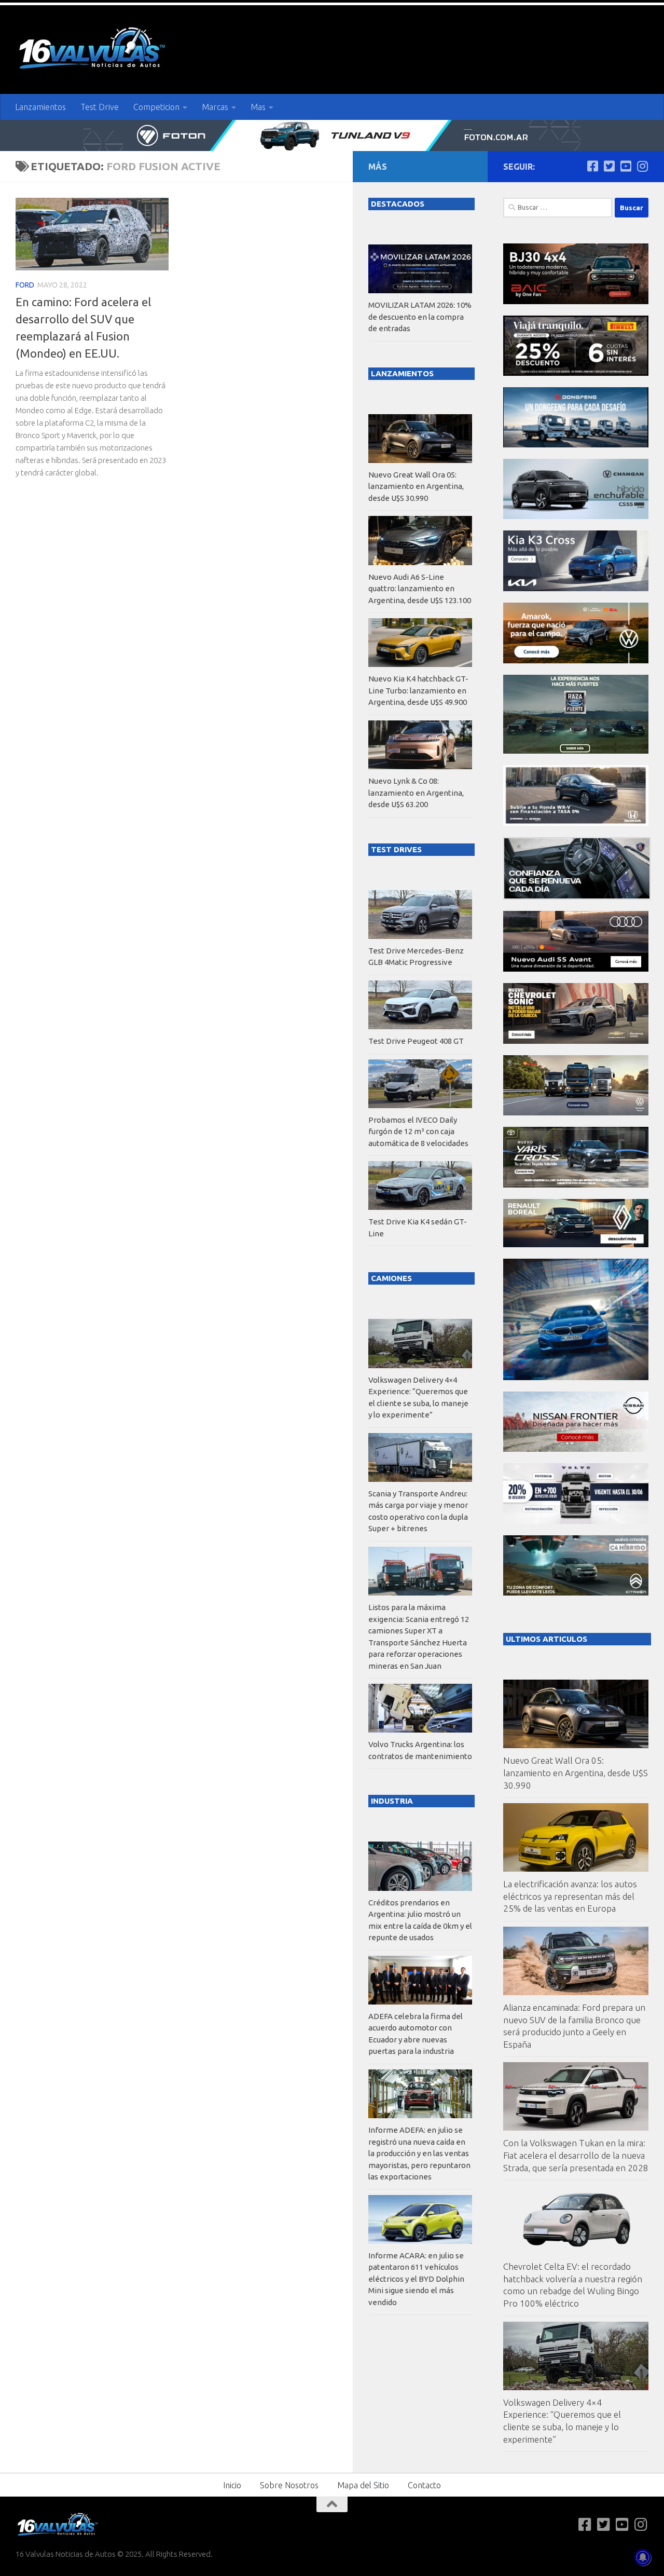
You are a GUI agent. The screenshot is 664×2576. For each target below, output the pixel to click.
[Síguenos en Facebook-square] (592, 166)
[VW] (576, 660)
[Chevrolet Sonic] (576, 1041)
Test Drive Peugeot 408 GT (416, 1041)
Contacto (424, 2485)
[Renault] (576, 1244)
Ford (25, 285)
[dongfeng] (576, 445)
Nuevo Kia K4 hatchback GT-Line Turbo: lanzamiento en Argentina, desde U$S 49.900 (418, 690)
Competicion (156, 107)
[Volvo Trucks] (576, 1521)
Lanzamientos (40, 107)
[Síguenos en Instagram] (642, 166)
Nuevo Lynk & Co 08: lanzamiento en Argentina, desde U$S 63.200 (416, 793)
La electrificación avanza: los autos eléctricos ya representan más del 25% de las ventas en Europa (570, 1896)
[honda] (576, 823)
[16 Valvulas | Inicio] (93, 50)
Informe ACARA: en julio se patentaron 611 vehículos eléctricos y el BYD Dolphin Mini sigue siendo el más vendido (416, 2279)
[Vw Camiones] (576, 1113)
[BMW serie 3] (576, 1377)
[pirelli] (576, 373)
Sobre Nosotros (289, 2485)
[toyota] (576, 1185)
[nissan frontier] (576, 1449)
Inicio (232, 2485)
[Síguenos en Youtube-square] (626, 166)
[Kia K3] (576, 588)
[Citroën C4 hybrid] (576, 1593)
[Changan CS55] (576, 516)
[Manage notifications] (643, 2557)
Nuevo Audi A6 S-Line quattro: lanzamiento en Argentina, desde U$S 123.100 (420, 589)
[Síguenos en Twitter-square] (609, 166)
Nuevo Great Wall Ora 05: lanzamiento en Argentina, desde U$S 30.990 (576, 1773)
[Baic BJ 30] (576, 301)
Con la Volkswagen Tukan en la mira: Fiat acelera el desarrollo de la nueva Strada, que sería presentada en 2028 (576, 2155)
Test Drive (100, 107)
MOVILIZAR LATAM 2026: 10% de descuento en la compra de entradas (420, 317)
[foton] (332, 135)
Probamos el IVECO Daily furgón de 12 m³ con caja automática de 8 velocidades (418, 1132)
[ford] (576, 751)
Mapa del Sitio (363, 2485)
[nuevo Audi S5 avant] (576, 969)
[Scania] (577, 897)
